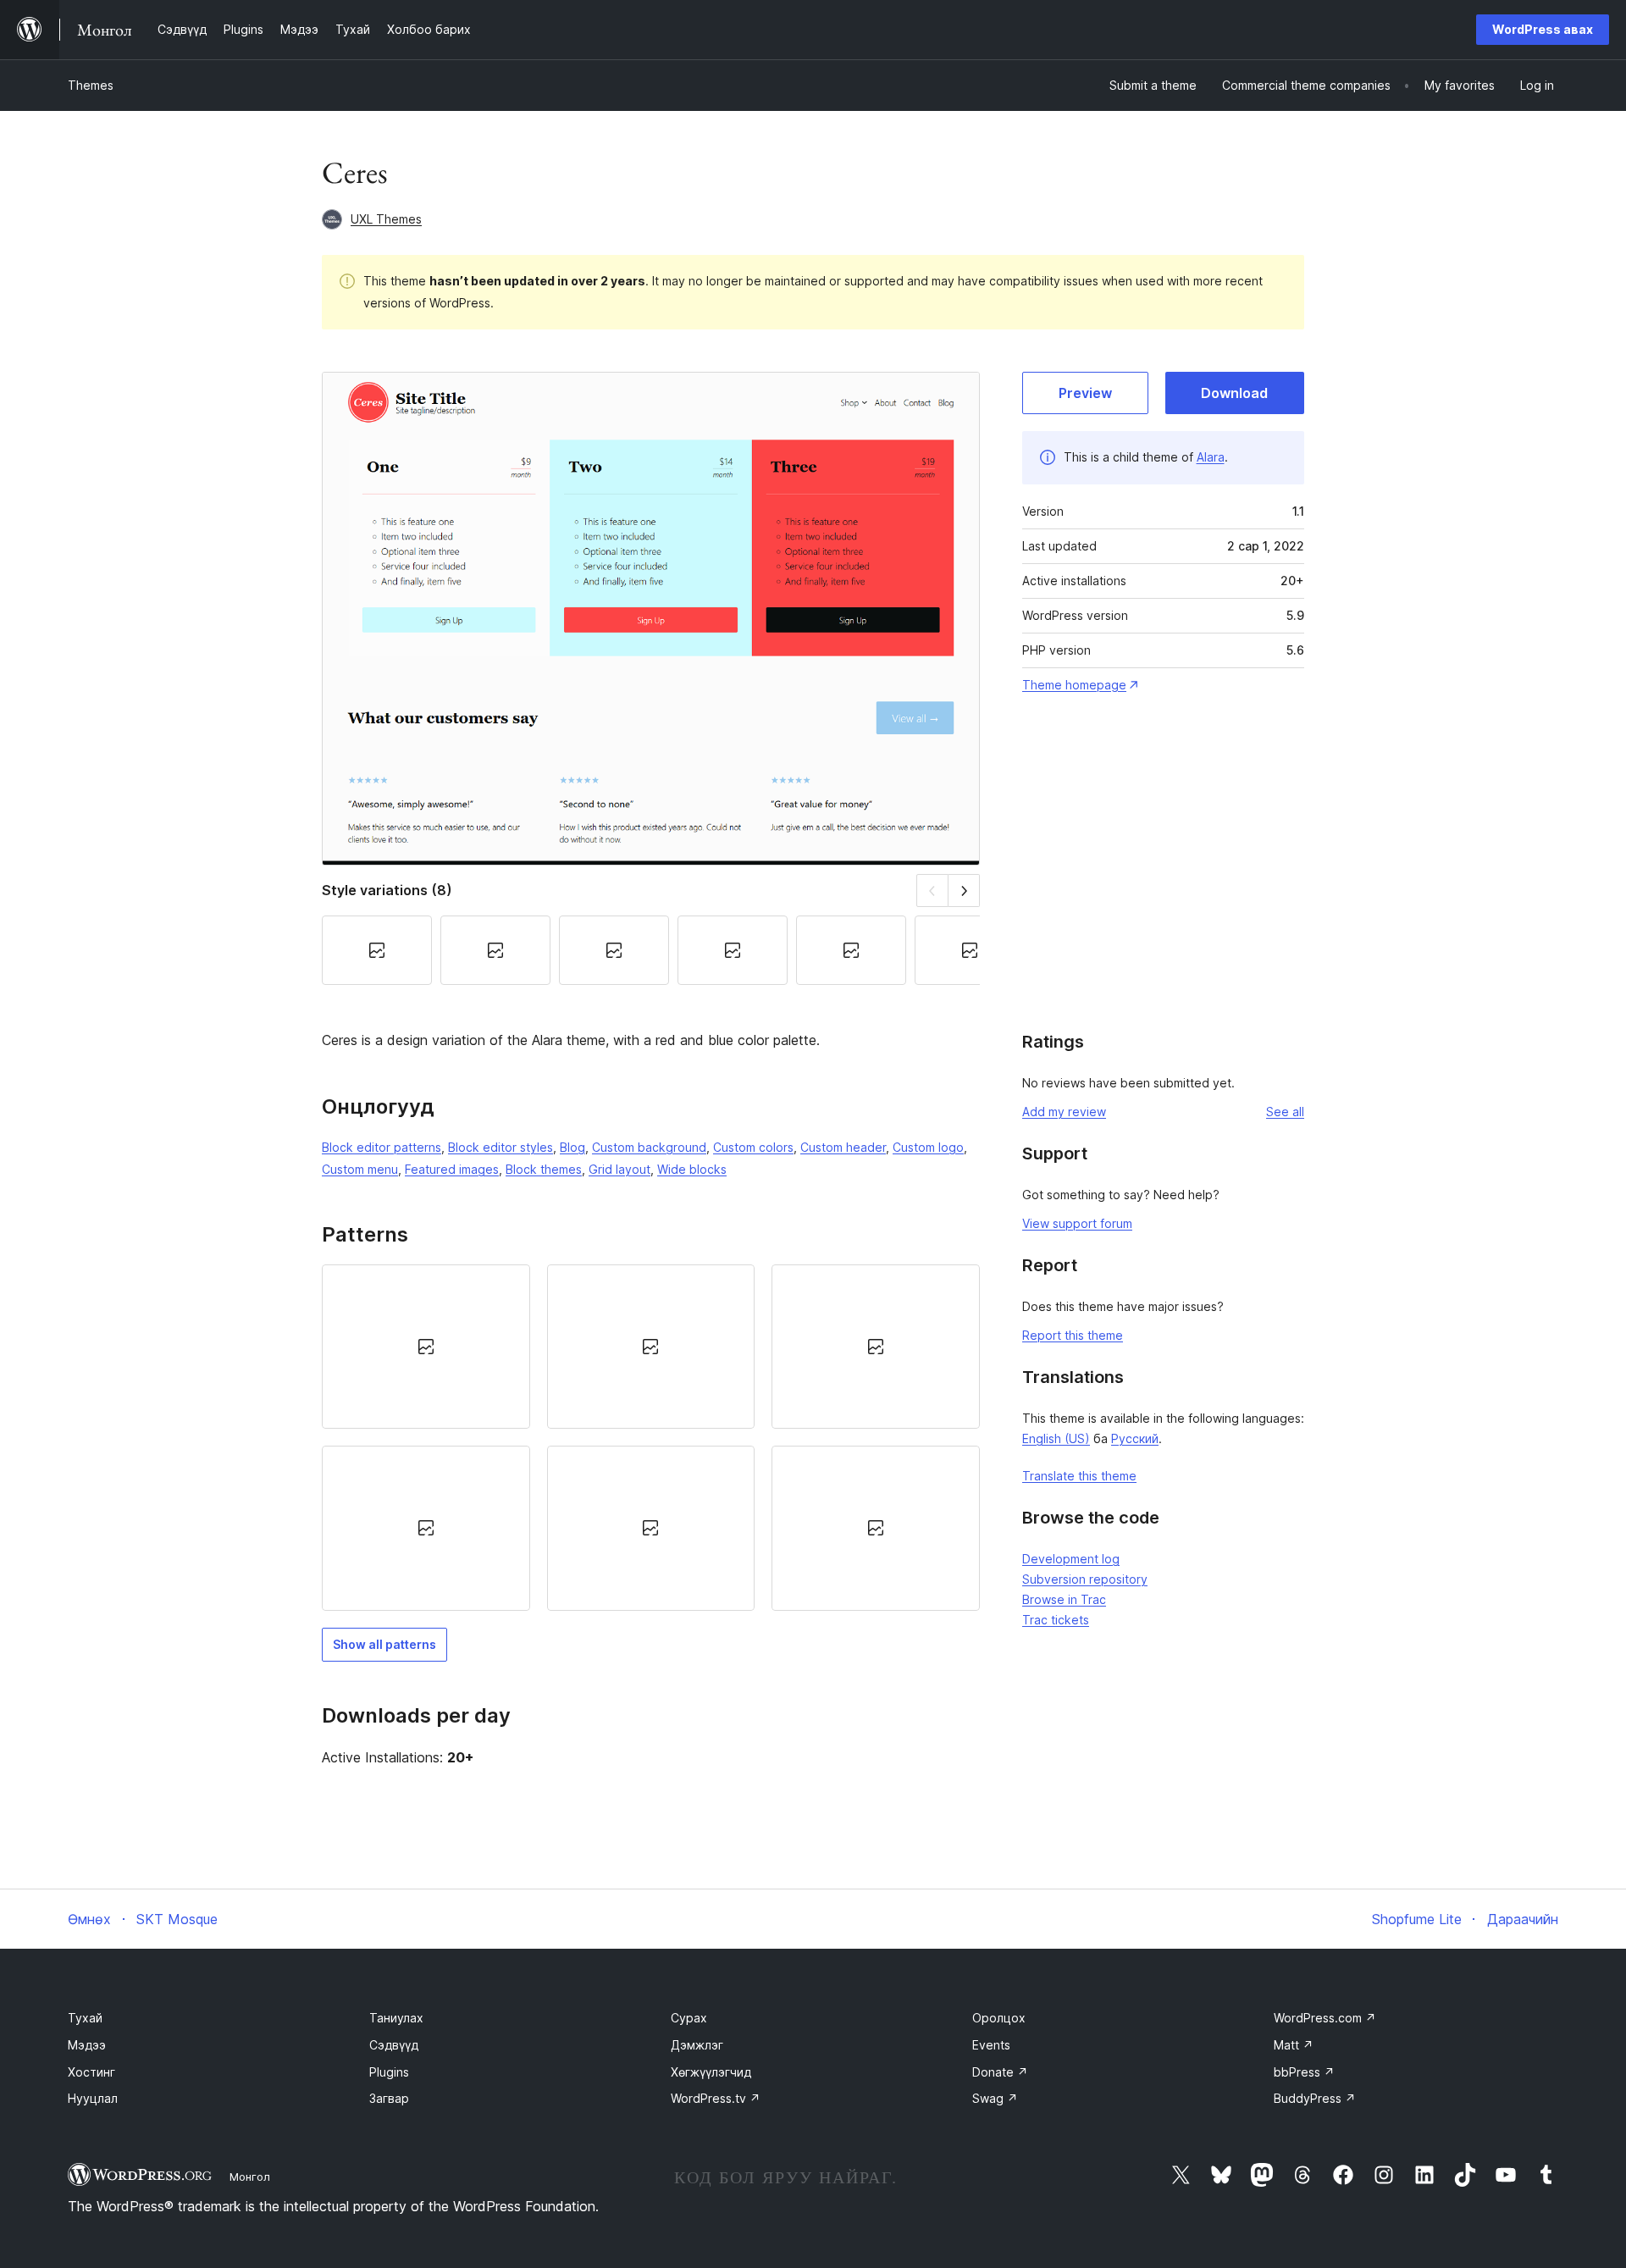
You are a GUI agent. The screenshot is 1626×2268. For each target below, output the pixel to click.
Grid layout (619, 1169)
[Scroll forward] (964, 891)
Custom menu (360, 1169)
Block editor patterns (382, 1147)
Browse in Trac (1064, 1599)
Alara (1211, 457)
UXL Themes (386, 219)
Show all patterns (384, 1644)
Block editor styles (501, 1147)
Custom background (649, 1147)
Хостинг (91, 2072)
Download (1234, 393)
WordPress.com (1325, 2018)
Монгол (250, 2177)
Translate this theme (1079, 1476)
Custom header (843, 1147)
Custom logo (928, 1147)
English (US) (1056, 1438)
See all (1285, 1112)
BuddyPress (1315, 2098)
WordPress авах (1543, 29)
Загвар (389, 2098)
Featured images (452, 1169)
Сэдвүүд (394, 2045)
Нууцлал (93, 2098)
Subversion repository (1085, 1579)
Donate (1000, 2072)
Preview (1085, 393)
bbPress (1304, 2072)
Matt (1294, 2045)
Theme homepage (1074, 685)
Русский (1135, 1438)
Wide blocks (692, 1169)
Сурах (689, 2018)
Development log (1071, 1559)
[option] (426, 1347)
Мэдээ (87, 2045)
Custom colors (753, 1147)
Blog (572, 1147)
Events (991, 2045)
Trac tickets (1056, 1620)
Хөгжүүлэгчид (711, 2072)
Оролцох (999, 2018)
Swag (995, 2098)
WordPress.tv (716, 2098)
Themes (91, 85)
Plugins (389, 2072)
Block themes (544, 1169)
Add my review (1064, 1112)
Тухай (85, 2018)
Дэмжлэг (697, 2045)
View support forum (1077, 1223)
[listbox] (651, 1438)
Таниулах (396, 2018)
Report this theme (1073, 1335)
